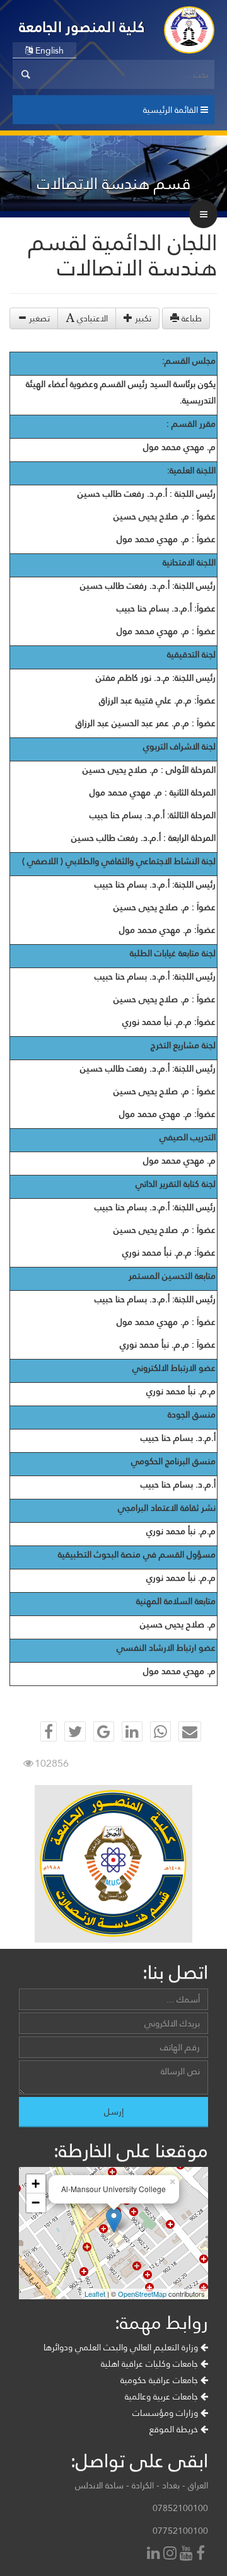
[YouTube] (188, 2554)
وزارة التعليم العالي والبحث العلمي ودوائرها (122, 2347)
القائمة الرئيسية (172, 110)
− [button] (36, 2203)
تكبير (142, 318)
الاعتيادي (91, 318)
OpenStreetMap (142, 2294)
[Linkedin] (155, 2554)
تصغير (38, 318)
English (48, 50)
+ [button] (36, 2184)
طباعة (190, 318)
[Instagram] (172, 2554)
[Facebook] (202, 2554)
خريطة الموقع (175, 2429)
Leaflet (95, 2294)
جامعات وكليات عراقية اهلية (151, 2364)
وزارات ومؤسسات (166, 2413)
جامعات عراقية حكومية (160, 2380)
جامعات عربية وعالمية (163, 2396)
